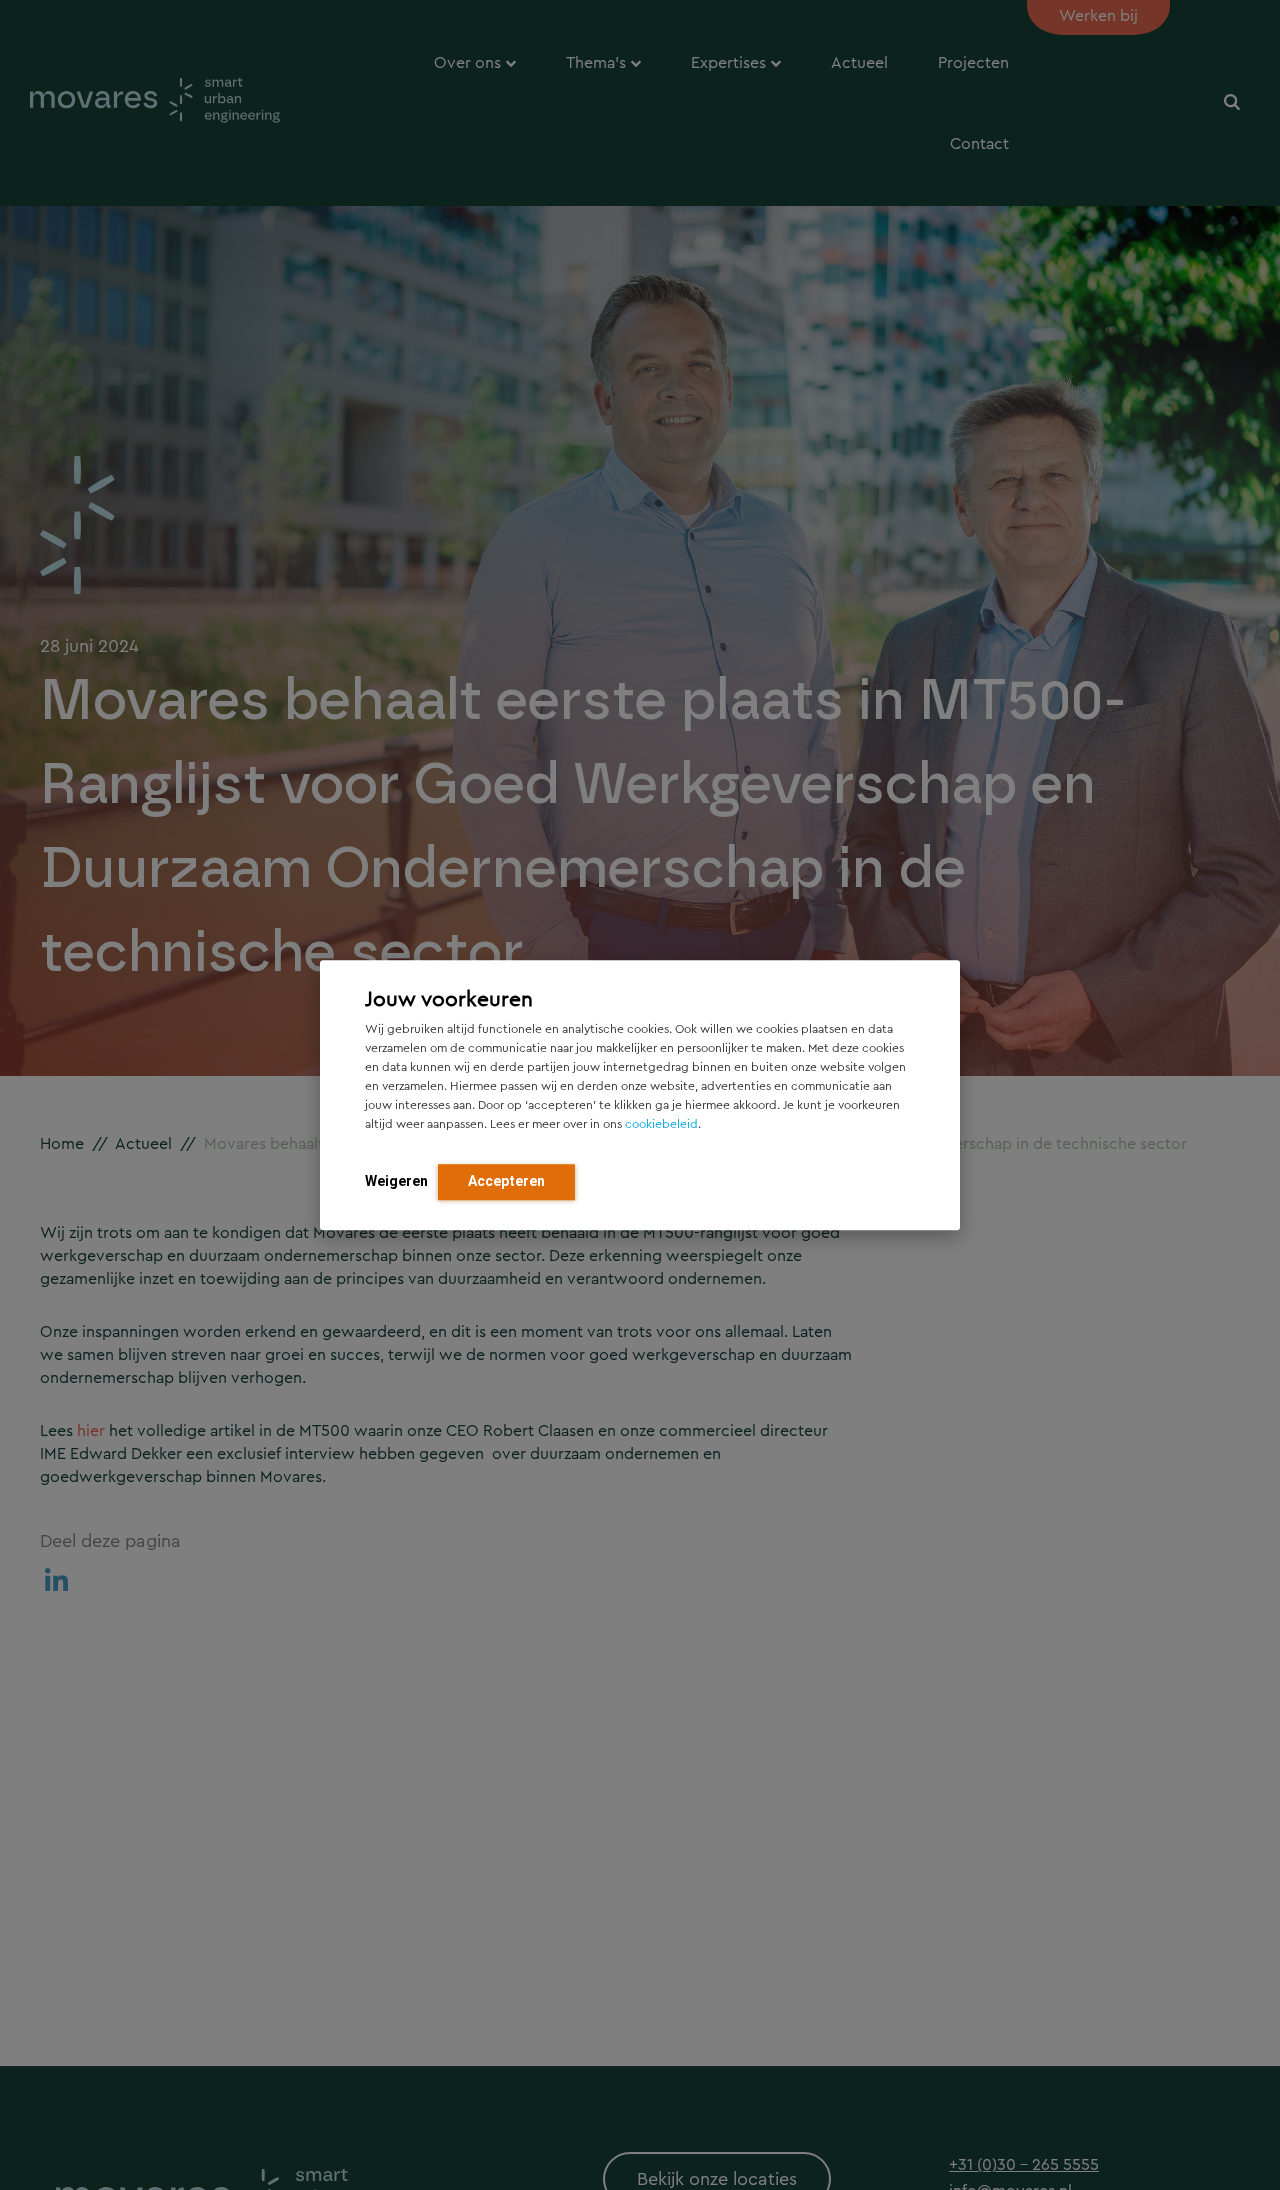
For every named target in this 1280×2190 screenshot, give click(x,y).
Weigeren (396, 1181)
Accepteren (506, 1181)
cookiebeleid (661, 1124)
